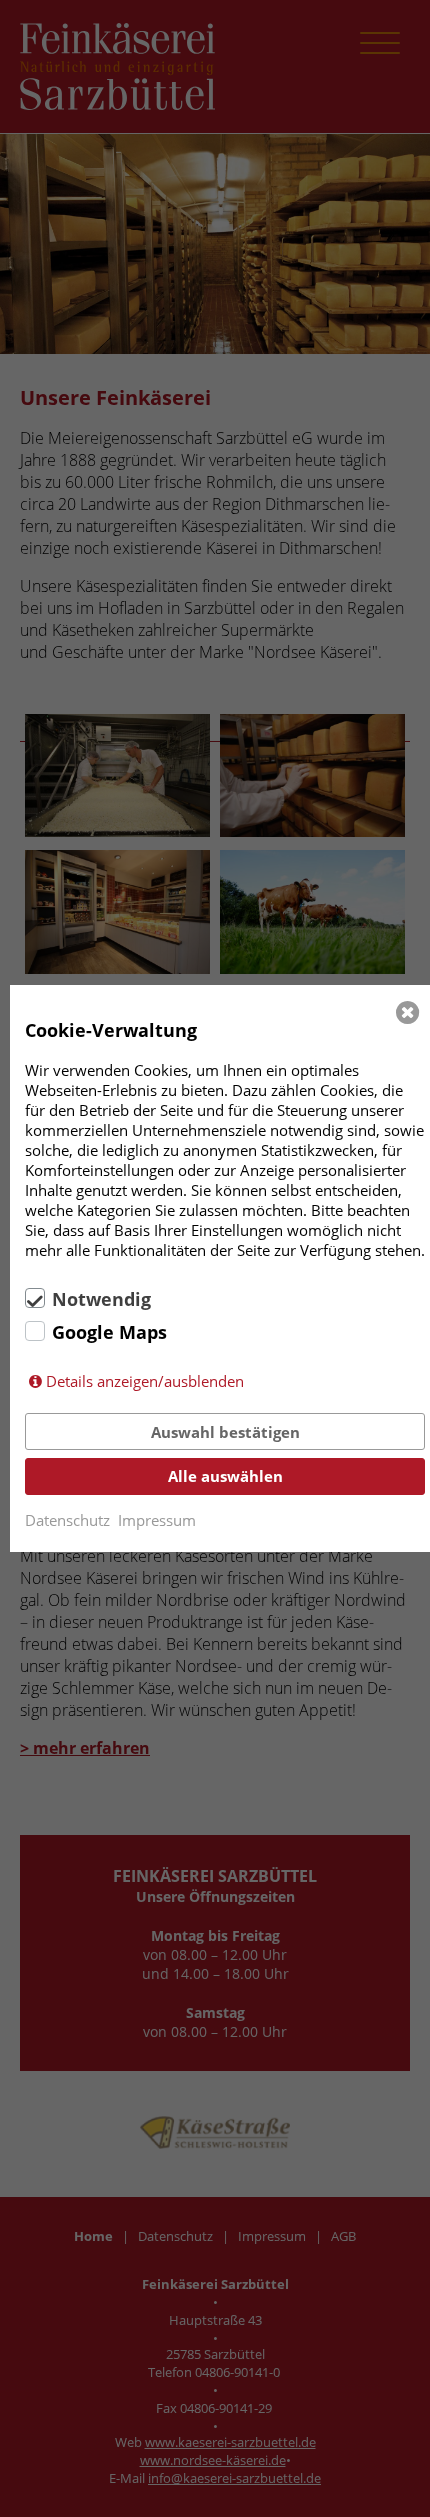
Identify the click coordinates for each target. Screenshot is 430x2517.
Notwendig (101, 1299)
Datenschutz (67, 1520)
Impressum (157, 1520)
